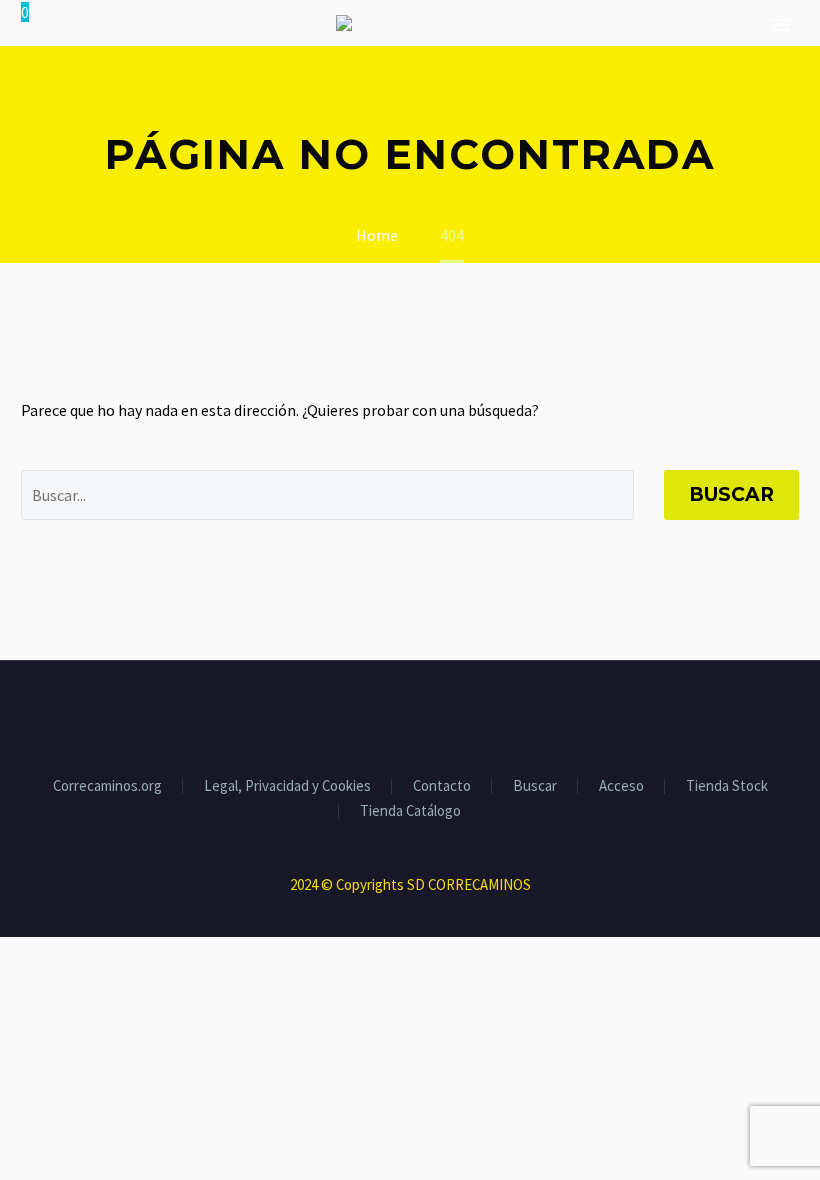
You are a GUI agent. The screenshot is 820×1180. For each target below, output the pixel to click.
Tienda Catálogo (410, 811)
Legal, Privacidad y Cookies (287, 786)
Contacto (442, 786)
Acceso (621, 786)
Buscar (731, 494)
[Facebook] (371, 715)
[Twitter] (397, 715)
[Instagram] (423, 715)
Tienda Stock (727, 786)
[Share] (449, 715)
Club (779, 83)
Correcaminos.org (107, 786)
